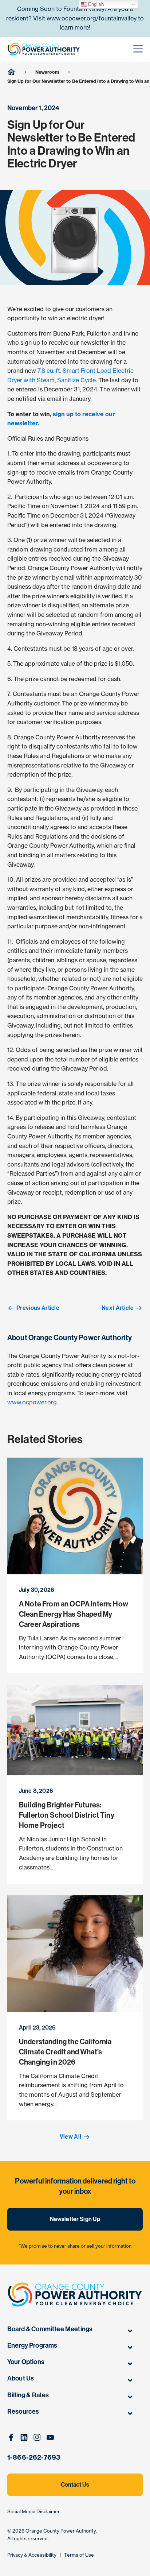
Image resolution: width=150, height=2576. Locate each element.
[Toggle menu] (130, 2331)
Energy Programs (32, 2345)
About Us (21, 2378)
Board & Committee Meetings (50, 2329)
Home (11, 71)
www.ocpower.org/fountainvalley (92, 18)
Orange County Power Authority (61, 2531)
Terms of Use (79, 2555)
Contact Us (75, 2485)
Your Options (26, 2362)
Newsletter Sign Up (75, 2219)
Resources (23, 2411)
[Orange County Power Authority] (44, 49)
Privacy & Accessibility (32, 2555)
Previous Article (38, 1308)
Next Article (118, 1308)
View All (71, 2137)
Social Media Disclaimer (33, 2511)
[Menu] (138, 49)
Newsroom (47, 72)
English (95, 4)
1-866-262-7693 (34, 2457)
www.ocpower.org (32, 1402)
